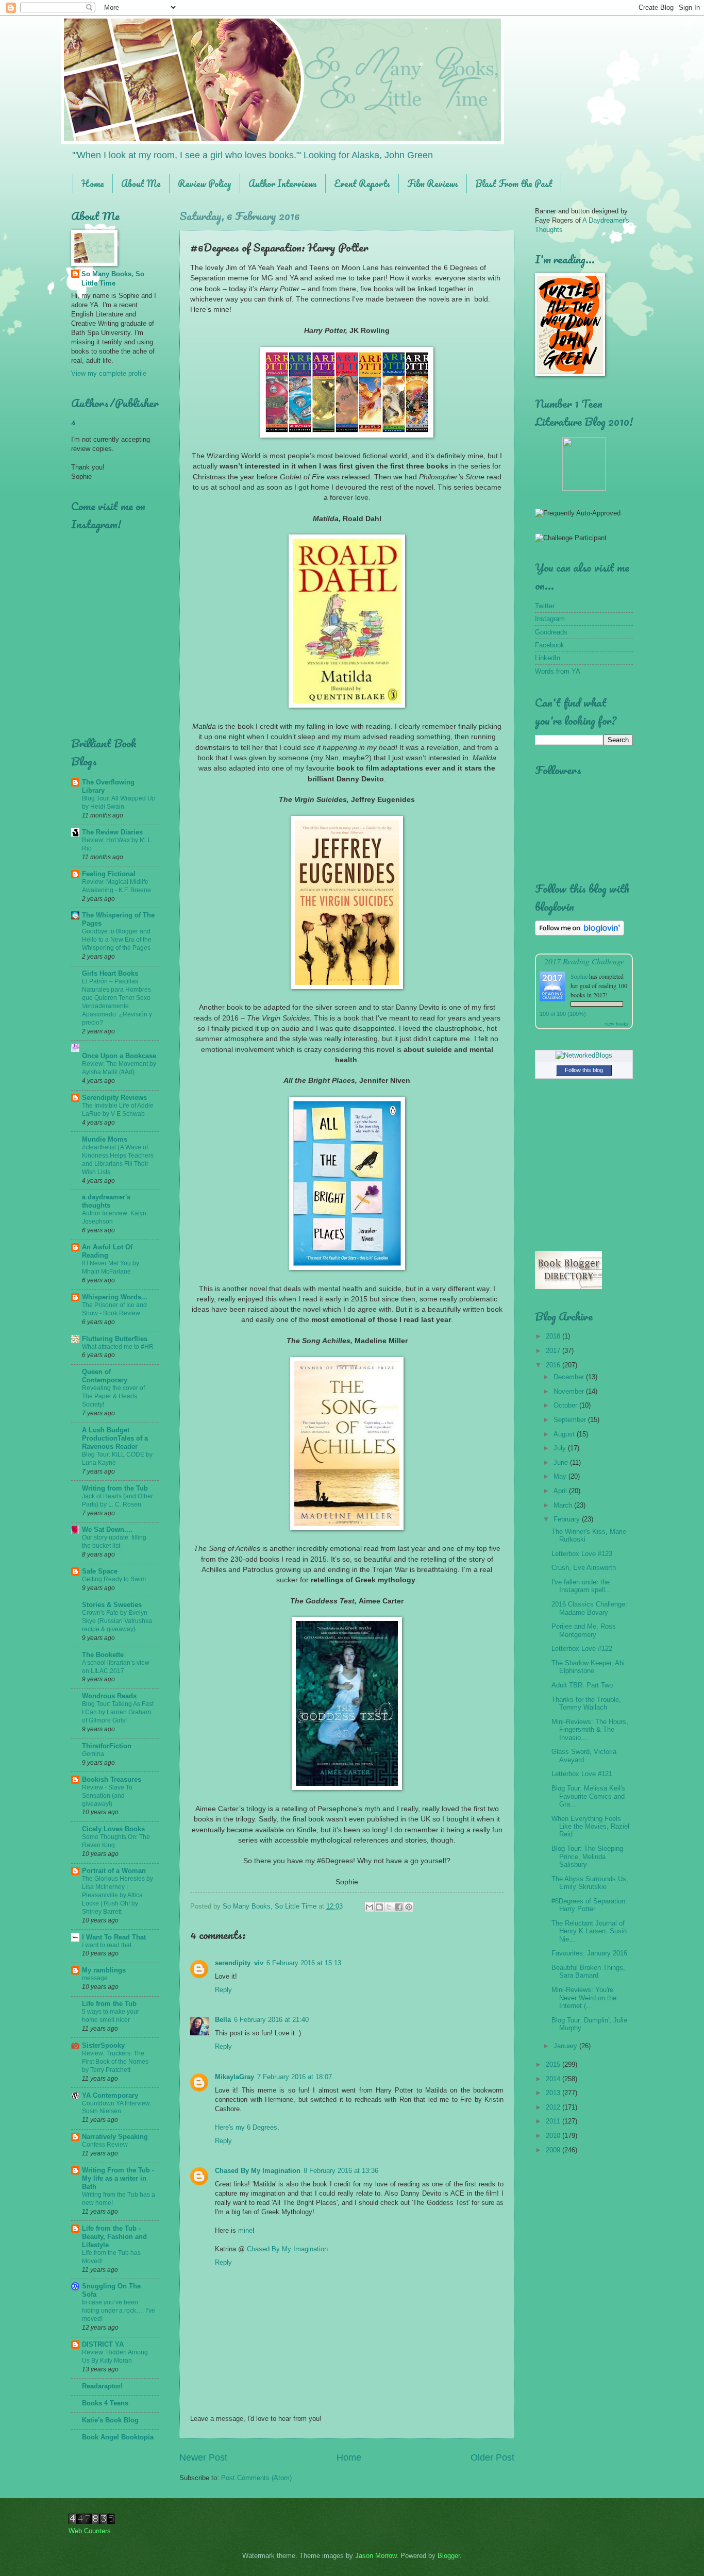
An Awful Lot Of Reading (107, 1251)
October (566, 1405)
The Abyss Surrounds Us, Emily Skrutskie (590, 1883)
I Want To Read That (114, 1937)
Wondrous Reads (109, 1696)
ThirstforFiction (107, 1746)
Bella (223, 2020)
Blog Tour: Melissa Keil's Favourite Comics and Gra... (588, 1796)
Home (93, 183)
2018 (554, 1336)
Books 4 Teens (105, 2403)
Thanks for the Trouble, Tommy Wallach (586, 1703)
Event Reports (362, 183)
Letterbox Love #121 (582, 1774)
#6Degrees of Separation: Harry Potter (589, 1905)
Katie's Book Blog (110, 2420)
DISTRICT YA (103, 2344)
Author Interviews (283, 183)
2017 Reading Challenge (584, 961)
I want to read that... (109, 1945)
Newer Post (203, 2457)
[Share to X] (389, 1907)
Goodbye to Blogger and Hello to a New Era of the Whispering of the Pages (117, 940)
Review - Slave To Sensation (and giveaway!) (107, 1796)
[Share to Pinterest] (409, 1907)
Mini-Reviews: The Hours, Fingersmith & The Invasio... (590, 1730)
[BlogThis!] (379, 1907)
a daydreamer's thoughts (106, 1201)
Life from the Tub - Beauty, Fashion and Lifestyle (114, 2237)
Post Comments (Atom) (256, 2478)
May (561, 1476)
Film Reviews (433, 183)
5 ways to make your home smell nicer (111, 2016)
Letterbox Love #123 (582, 1554)
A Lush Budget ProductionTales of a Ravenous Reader (115, 1438)
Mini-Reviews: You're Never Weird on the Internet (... (584, 1998)
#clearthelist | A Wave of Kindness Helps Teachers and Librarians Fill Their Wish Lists (118, 1160)
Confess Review (105, 2145)
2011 (554, 2121)
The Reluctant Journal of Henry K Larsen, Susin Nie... (589, 1931)
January (566, 2046)
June (562, 1462)
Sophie (579, 976)
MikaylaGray (234, 2077)
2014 (554, 2079)
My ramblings (104, 1970)
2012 (554, 2107)
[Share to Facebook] (399, 1907)
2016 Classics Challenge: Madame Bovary (589, 1608)
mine (245, 2230)
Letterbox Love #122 (582, 1649)
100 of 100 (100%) (563, 1014)
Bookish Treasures (112, 1779)
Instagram (550, 619)
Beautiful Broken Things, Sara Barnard (588, 1971)
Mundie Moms (105, 1139)
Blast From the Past (514, 183)
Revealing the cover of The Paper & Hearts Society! (113, 1396)
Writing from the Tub (115, 1488)
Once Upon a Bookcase (119, 1056)
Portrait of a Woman (114, 1871)
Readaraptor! (102, 2386)
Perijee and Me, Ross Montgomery (584, 1630)
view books (616, 1024)
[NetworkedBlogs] (584, 1055)
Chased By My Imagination (258, 2171)
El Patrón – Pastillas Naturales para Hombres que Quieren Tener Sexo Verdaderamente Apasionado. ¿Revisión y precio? (117, 1002)
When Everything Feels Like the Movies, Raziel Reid (590, 1827)
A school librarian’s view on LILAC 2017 (116, 1667)
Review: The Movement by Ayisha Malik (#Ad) (119, 1068)
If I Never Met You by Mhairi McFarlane (111, 1267)
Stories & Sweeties (112, 1605)
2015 (554, 2064)
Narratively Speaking (115, 2137)
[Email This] (370, 1907)
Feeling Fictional (109, 874)
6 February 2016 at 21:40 (271, 2020)
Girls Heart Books (110, 973)
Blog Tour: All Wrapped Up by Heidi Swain (119, 802)
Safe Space (100, 1571)
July (561, 1448)
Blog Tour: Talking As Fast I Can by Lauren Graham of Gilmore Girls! (118, 1712)
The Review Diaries (112, 832)
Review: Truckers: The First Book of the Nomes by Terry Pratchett (115, 2062)
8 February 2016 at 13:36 (341, 2171)
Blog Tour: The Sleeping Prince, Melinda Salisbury (587, 1856)
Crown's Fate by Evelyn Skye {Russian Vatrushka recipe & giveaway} (117, 1621)
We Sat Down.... (107, 1529)
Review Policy (205, 183)
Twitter (545, 606)
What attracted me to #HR (118, 1347)
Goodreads (551, 632)
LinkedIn (548, 658)
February (568, 1519)
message (95, 1978)
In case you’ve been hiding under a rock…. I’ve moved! (119, 2311)
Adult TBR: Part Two (582, 1685)
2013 (554, 2093)
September (571, 1420)
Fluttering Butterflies (115, 1339)
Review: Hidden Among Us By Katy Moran (115, 2356)
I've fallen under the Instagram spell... (581, 1586)
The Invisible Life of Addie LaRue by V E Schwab (118, 1110)
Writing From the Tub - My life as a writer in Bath (118, 2178)
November (570, 1391)
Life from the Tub (109, 2004)
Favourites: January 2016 (589, 1953)
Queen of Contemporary (105, 1376)
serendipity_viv (239, 1963)
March (564, 1505)
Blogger (449, 2556)
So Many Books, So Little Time (113, 279)
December (570, 1377)
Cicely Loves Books (113, 1829)
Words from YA (558, 671)
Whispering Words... (115, 1297)
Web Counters (90, 2531)
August (565, 1434)
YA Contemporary (110, 2095)
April (561, 1491)
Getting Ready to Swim (114, 1579)
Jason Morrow (376, 2556)
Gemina (93, 1754)
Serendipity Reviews (114, 1098)
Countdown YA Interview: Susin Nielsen (117, 2107)
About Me (141, 183)
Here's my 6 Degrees (246, 2127)
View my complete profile (109, 373)
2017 (554, 1351)
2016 (554, 1365)
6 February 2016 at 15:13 (304, 1963)
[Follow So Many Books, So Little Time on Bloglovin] (580, 933)
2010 (554, 2136)
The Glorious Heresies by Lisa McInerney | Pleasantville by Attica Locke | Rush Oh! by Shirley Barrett (118, 1895)
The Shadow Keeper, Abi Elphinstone (588, 1667)
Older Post (492, 2457)
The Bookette (103, 1655)
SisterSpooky (103, 2045)
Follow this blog (584, 1070)
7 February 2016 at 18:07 (295, 2077)
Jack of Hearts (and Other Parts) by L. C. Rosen (118, 1500)
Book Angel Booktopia (118, 2437)
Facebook (550, 645)
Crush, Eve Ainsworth (584, 1568)
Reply (223, 1990)
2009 (554, 2150)
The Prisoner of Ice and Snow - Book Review (114, 1309)
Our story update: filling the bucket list (114, 1542)
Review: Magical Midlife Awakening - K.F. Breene (116, 886)
